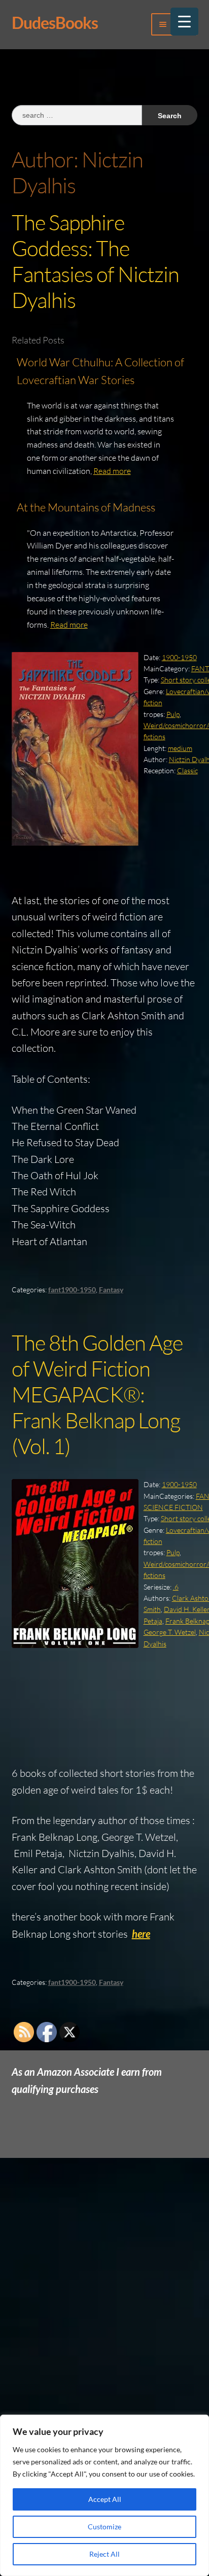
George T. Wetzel (170, 1632)
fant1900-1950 (72, 1290)
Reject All (104, 2554)
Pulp (173, 714)
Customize (104, 2527)
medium (180, 748)
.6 (176, 1587)
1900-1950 (179, 657)
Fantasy (111, 1290)
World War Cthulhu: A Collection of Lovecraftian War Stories (100, 371)
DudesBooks (55, 23)
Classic (187, 770)
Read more (112, 471)
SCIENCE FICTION (173, 1507)
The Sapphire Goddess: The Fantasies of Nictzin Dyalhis (95, 261)
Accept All (105, 2499)
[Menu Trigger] (184, 22)
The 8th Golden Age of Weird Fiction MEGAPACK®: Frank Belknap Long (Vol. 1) (97, 1394)
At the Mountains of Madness (86, 507)
